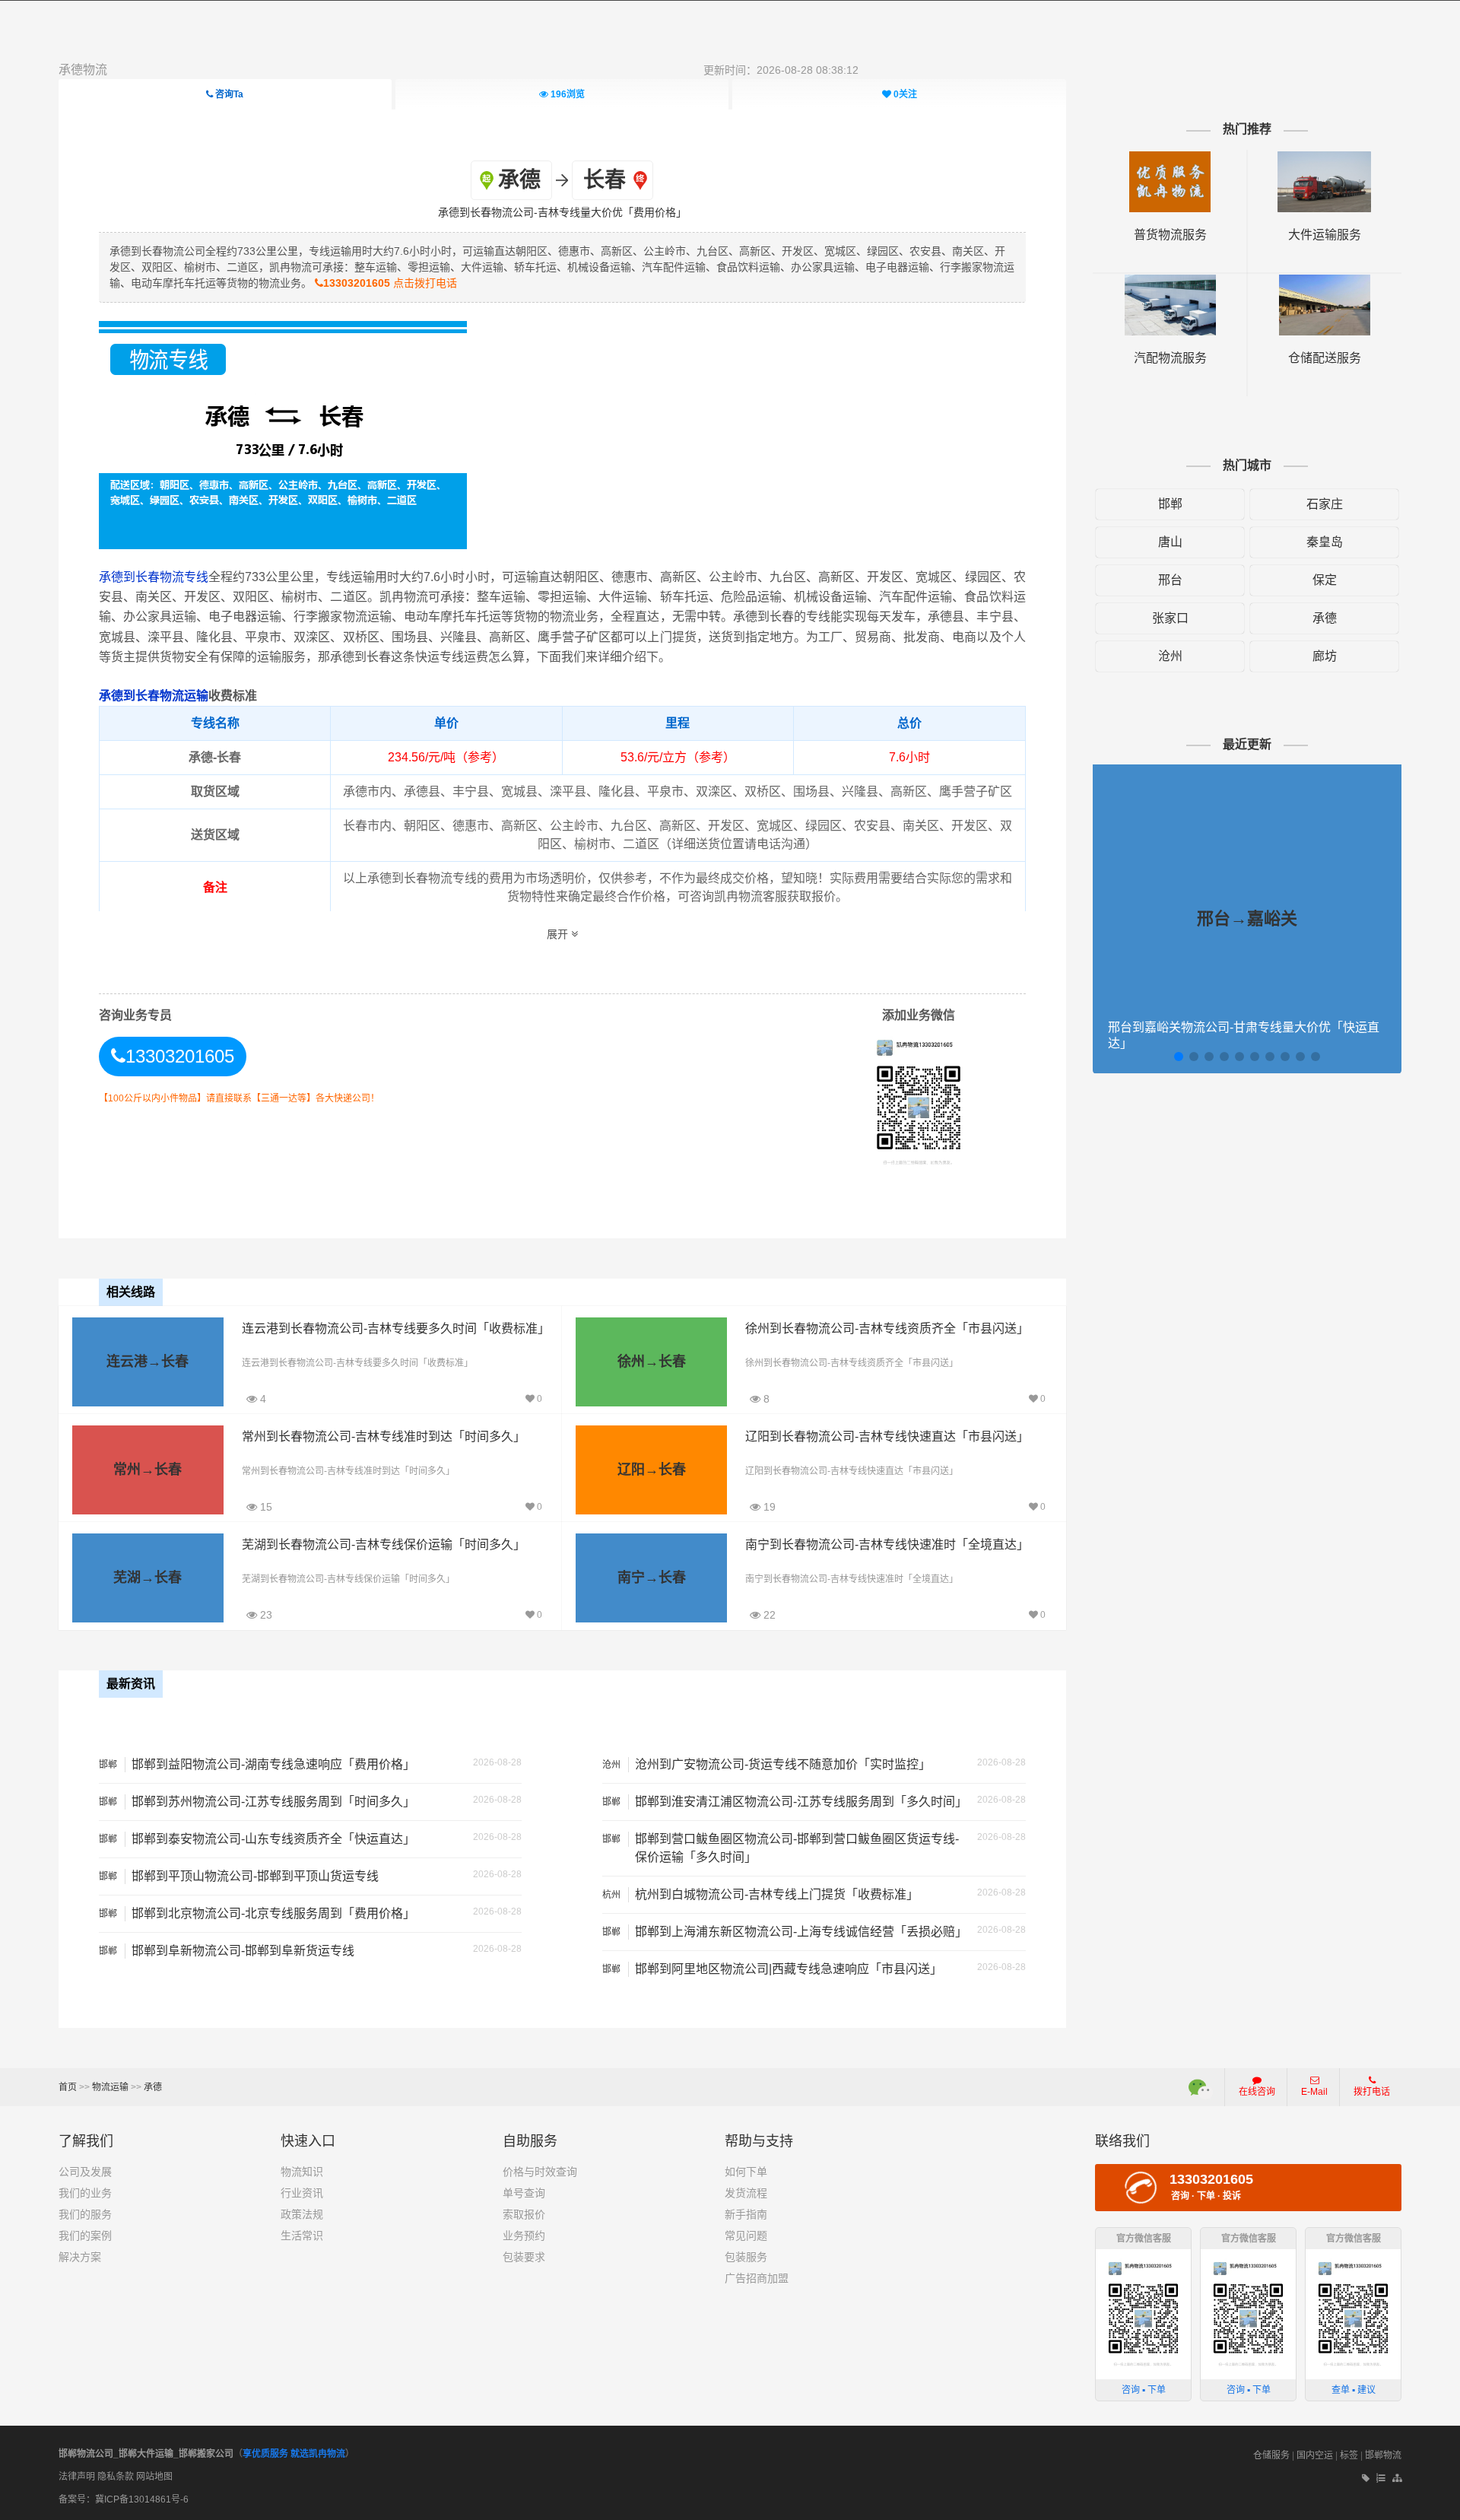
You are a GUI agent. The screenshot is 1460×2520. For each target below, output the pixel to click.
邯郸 (1170, 504)
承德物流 (83, 70)
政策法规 (302, 2214)
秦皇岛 (1325, 542)
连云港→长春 (148, 1362)
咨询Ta (228, 94)
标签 (1349, 2455)
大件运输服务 (1325, 235)
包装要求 (524, 2257)
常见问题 (746, 2236)
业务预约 (524, 2236)
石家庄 (1325, 504)
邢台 (1170, 580)
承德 (1325, 618)
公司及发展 (85, 2172)
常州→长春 (148, 1470)
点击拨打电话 (390, 283)
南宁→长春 (652, 1578)
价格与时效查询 (540, 2172)
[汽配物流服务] (1170, 282)
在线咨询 (1257, 2092)
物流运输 (110, 2087)
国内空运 (1315, 2455)
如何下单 (746, 2172)
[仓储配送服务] (1325, 282)
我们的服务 (85, 2214)
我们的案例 (85, 2236)
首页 (68, 2087)
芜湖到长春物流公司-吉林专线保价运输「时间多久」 (384, 1544)
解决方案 (80, 2257)
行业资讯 (302, 2193)
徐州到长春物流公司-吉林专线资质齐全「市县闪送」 (887, 1328)
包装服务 (746, 2257)
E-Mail (1314, 2092)
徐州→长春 (652, 1362)
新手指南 (746, 2214)
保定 (1325, 580)
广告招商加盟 (757, 2278)
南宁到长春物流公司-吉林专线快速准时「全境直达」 (887, 1544)
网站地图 (154, 2477)
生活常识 (302, 2236)
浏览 (568, 94)
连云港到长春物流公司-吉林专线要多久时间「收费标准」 (396, 1328)
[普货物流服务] (1170, 159)
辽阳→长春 (652, 1470)
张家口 (1170, 618)
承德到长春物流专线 (154, 577)
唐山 (1170, 542)
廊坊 (1325, 656)
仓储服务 (1271, 2455)
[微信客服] (1201, 2087)
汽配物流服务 (1170, 358)
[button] (1179, 1057)
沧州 (1170, 656)
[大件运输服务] (1324, 159)
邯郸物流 (1383, 2455)
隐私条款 (116, 2477)
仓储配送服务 (1325, 358)
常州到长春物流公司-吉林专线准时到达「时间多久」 (384, 1436)
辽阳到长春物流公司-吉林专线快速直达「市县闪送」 (887, 1436)
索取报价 (524, 2214)
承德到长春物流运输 (154, 696)
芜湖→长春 (148, 1578)
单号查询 (524, 2193)
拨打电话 (1372, 2092)
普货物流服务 (1170, 235)
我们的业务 (85, 2193)
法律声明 (77, 2477)
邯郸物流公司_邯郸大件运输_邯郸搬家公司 (146, 2454)
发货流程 (746, 2193)
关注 (905, 94)
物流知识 (302, 2172)
